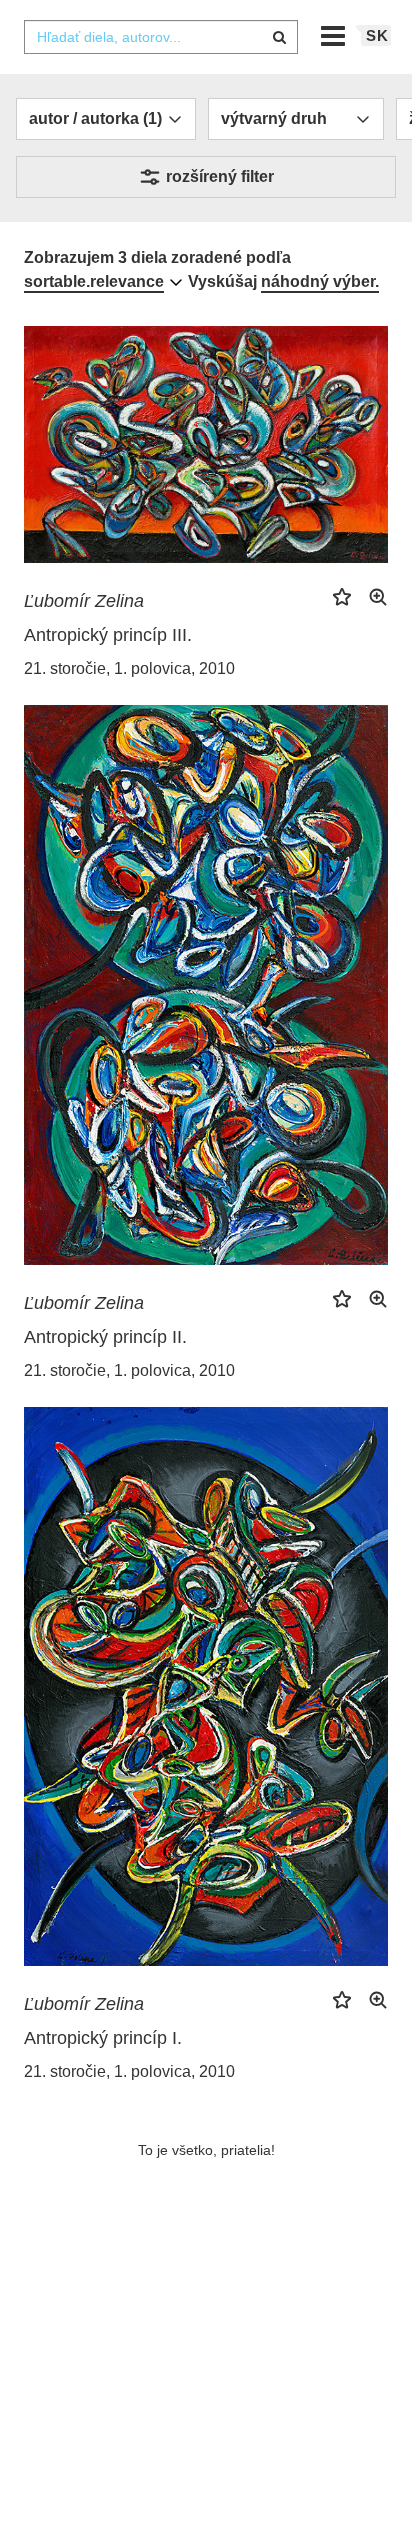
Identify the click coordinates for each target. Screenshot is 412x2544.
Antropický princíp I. (103, 2038)
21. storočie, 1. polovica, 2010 (129, 668)
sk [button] (377, 35)
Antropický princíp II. (105, 1337)
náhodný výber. (320, 281)
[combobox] (161, 37)
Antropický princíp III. (108, 635)
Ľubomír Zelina (84, 601)
